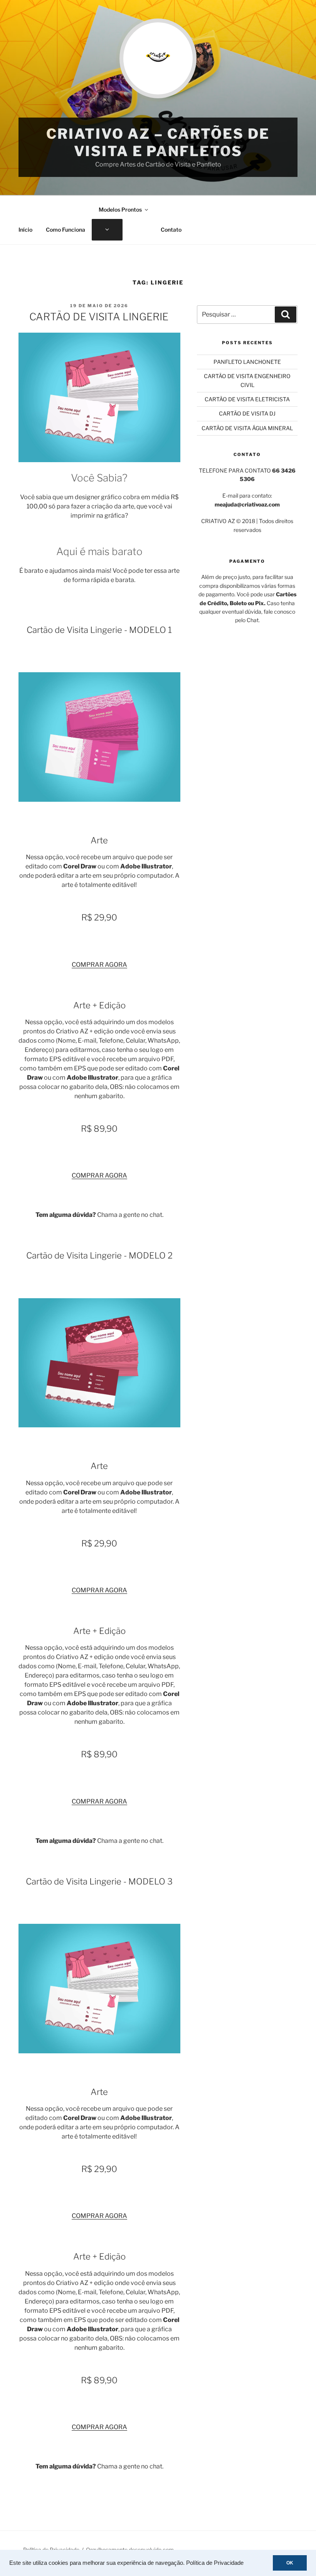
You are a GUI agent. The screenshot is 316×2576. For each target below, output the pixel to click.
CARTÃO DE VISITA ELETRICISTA (247, 399)
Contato (171, 230)
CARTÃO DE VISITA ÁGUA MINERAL (247, 428)
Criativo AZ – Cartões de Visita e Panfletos (158, 142)
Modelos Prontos (120, 209)
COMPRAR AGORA (99, 965)
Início (25, 230)
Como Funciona (66, 230)
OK (290, 2563)
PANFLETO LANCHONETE (247, 362)
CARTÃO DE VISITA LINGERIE (99, 317)
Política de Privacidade (215, 2563)
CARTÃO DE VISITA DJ (247, 413)
